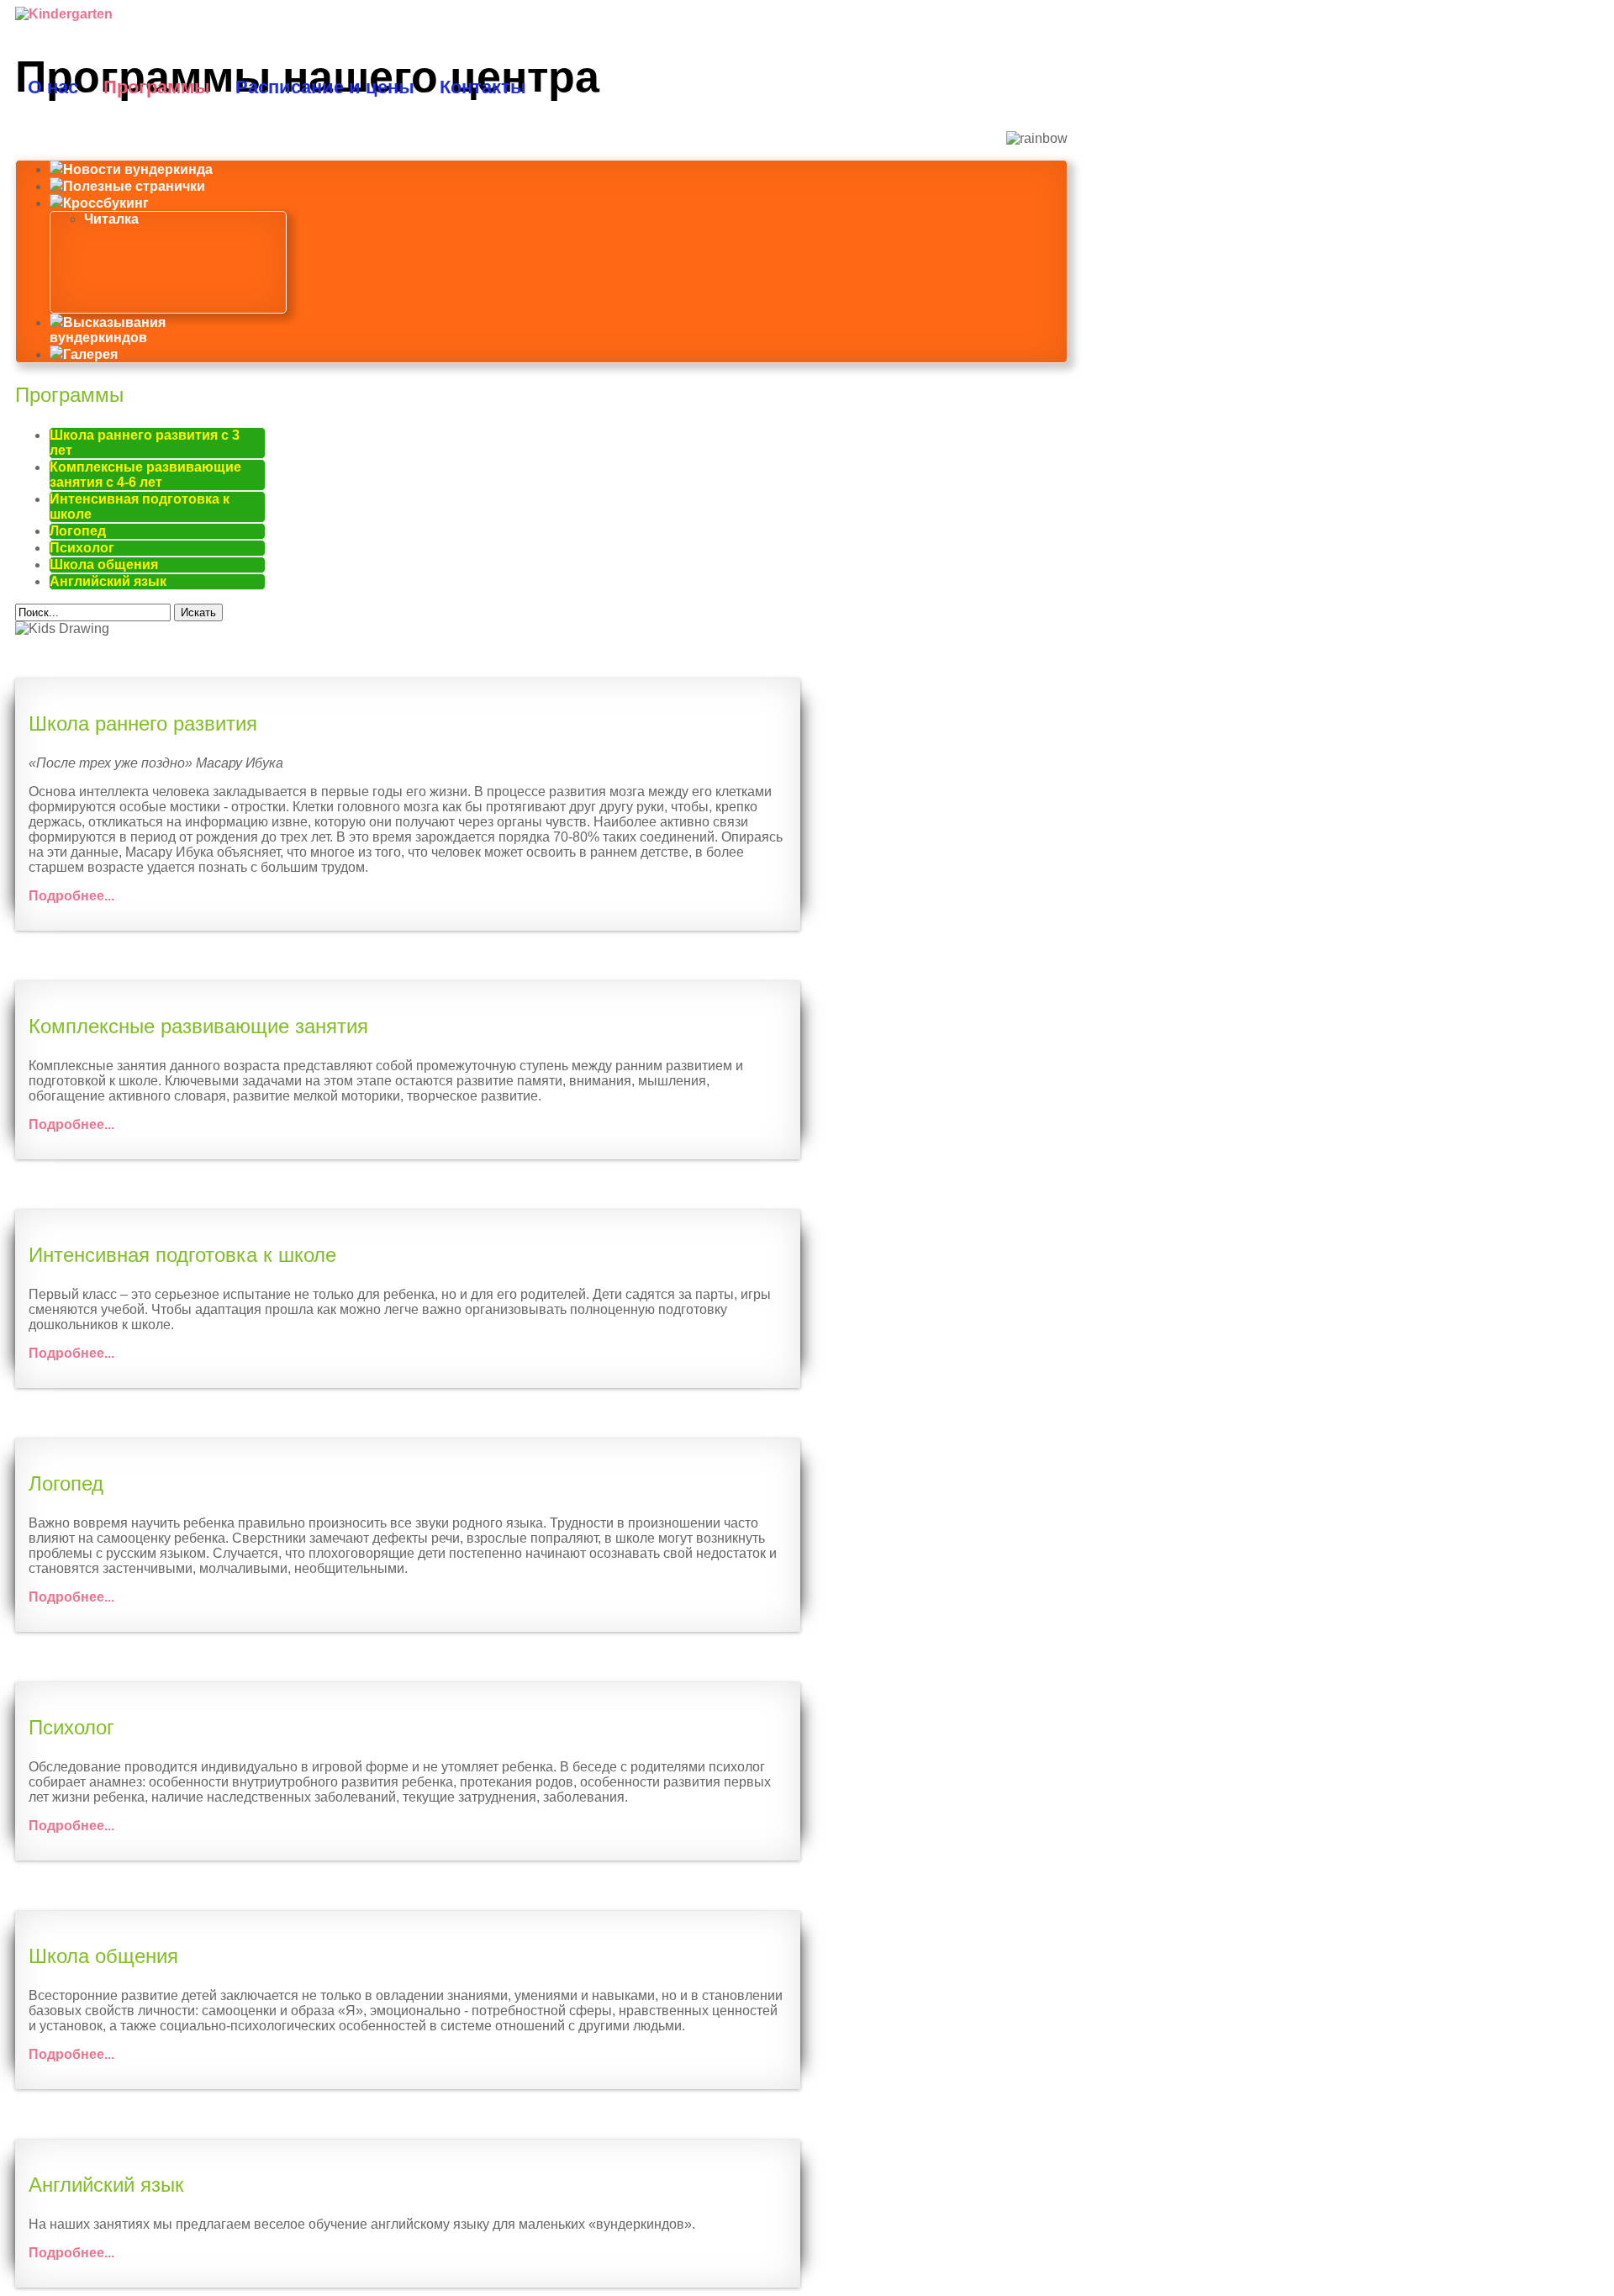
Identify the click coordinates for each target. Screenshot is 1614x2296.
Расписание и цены (325, 87)
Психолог (82, 548)
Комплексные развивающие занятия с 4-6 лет (145, 475)
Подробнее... (71, 896)
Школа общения (104, 565)
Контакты (483, 87)
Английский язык (108, 581)
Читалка (111, 219)
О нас (53, 87)
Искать (198, 612)
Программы (157, 87)
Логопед (78, 531)
